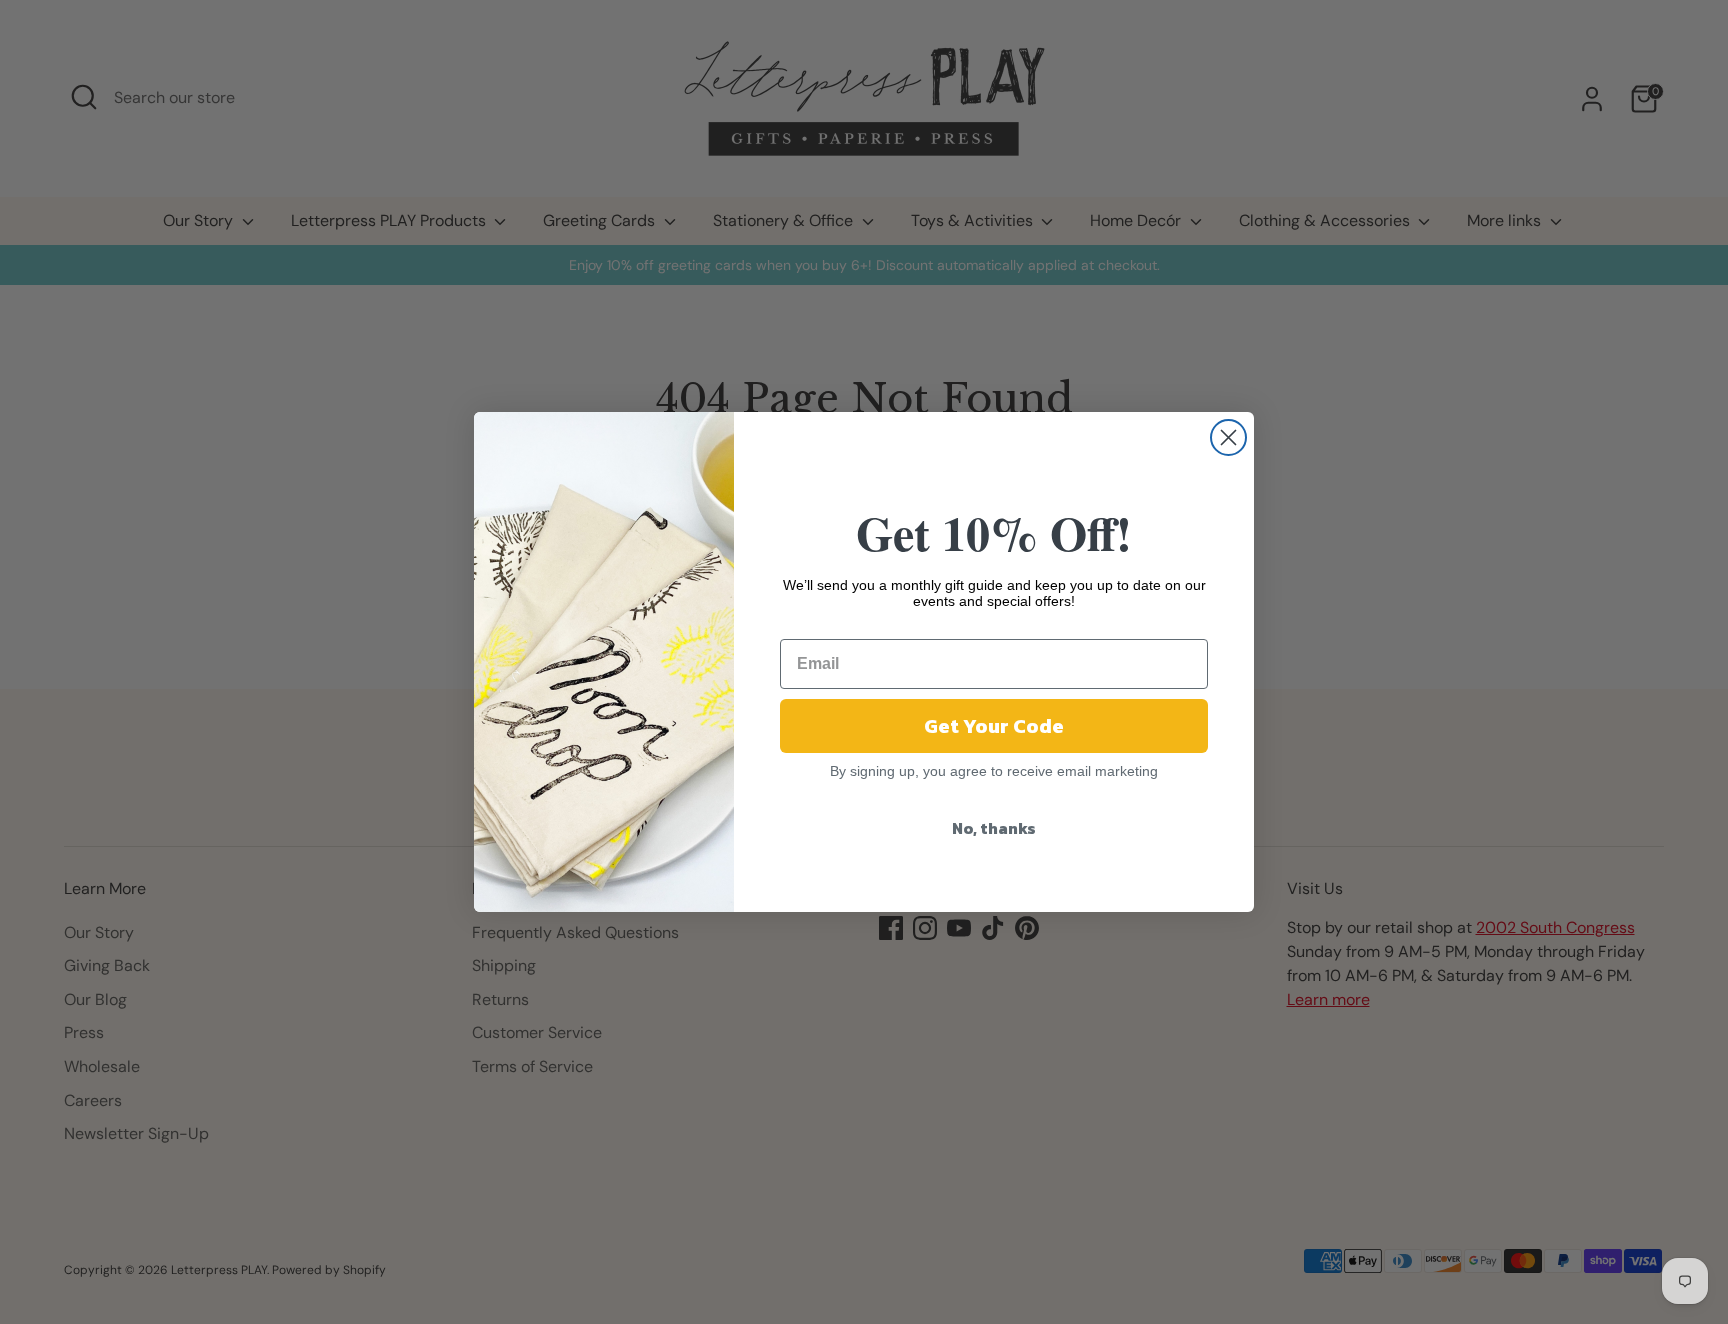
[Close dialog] (1228, 437)
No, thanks (994, 828)
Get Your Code (994, 726)
